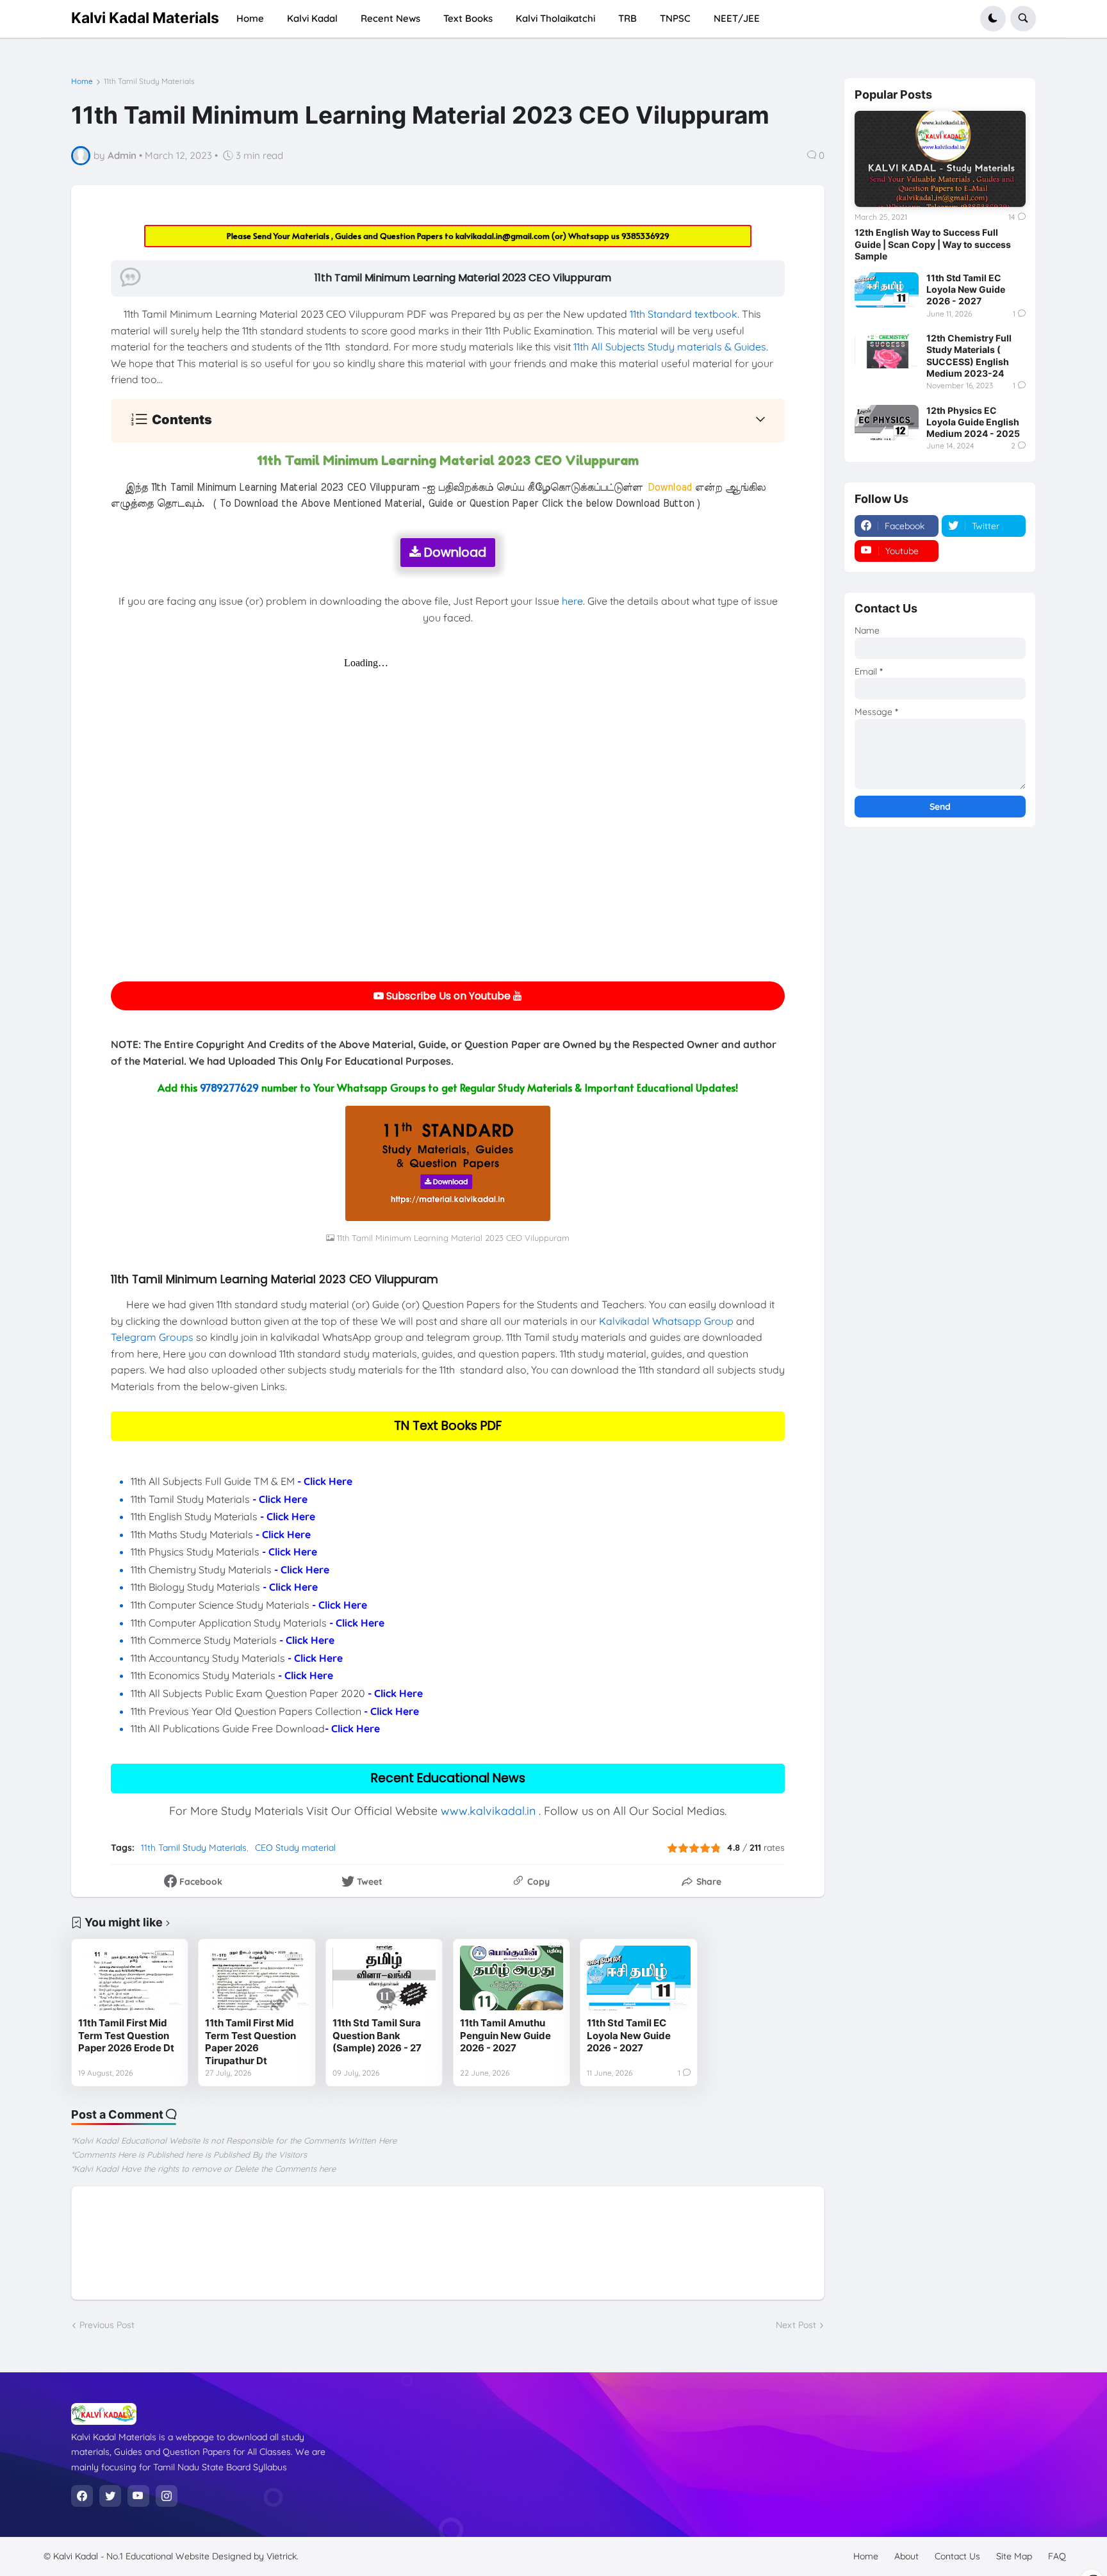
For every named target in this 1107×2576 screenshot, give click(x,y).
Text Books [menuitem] (468, 18)
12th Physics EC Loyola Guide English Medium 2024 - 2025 (973, 422)
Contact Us (957, 2556)
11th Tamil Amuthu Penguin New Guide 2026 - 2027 (505, 2035)
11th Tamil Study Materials (149, 81)
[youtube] (138, 2496)
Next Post (796, 2325)
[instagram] (167, 2496)
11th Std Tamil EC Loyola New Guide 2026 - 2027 (629, 2035)
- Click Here (325, 1481)
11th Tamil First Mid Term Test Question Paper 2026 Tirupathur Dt (250, 2042)
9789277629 (229, 1087)
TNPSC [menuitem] (675, 18)
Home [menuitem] (250, 18)
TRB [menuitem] (627, 18)
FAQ (1057, 2556)
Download (454, 553)
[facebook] (82, 2496)
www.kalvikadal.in (488, 1811)
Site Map (1014, 2556)
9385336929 (645, 236)
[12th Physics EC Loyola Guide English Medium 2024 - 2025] (887, 423)
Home (82, 81)
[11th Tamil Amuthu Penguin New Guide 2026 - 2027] (512, 1978)
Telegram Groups (152, 1337)
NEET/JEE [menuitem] (737, 18)
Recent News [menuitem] (390, 18)
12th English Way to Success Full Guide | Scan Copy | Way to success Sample (933, 244)
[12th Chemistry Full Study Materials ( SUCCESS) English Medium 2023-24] (887, 350)
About (906, 2556)
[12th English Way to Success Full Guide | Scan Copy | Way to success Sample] (940, 159)
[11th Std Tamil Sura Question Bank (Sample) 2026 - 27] (384, 1978)
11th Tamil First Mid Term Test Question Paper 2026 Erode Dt (126, 2035)
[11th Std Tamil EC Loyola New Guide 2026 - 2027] (638, 1978)
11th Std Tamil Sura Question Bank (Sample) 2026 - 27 (377, 2035)
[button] (993, 19)
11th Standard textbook (684, 314)
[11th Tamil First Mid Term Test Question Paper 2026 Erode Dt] (130, 1978)
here (572, 601)
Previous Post (107, 2325)
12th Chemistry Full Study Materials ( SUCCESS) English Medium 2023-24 (969, 356)
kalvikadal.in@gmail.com (504, 236)
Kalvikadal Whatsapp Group (666, 1321)
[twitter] (110, 2496)
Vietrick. (283, 2556)
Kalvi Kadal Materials (145, 18)
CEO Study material (295, 1848)
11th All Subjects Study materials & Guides (670, 347)
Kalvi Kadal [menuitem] (312, 18)
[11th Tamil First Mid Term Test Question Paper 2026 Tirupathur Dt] (257, 1978)
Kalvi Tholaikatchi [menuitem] (555, 18)
